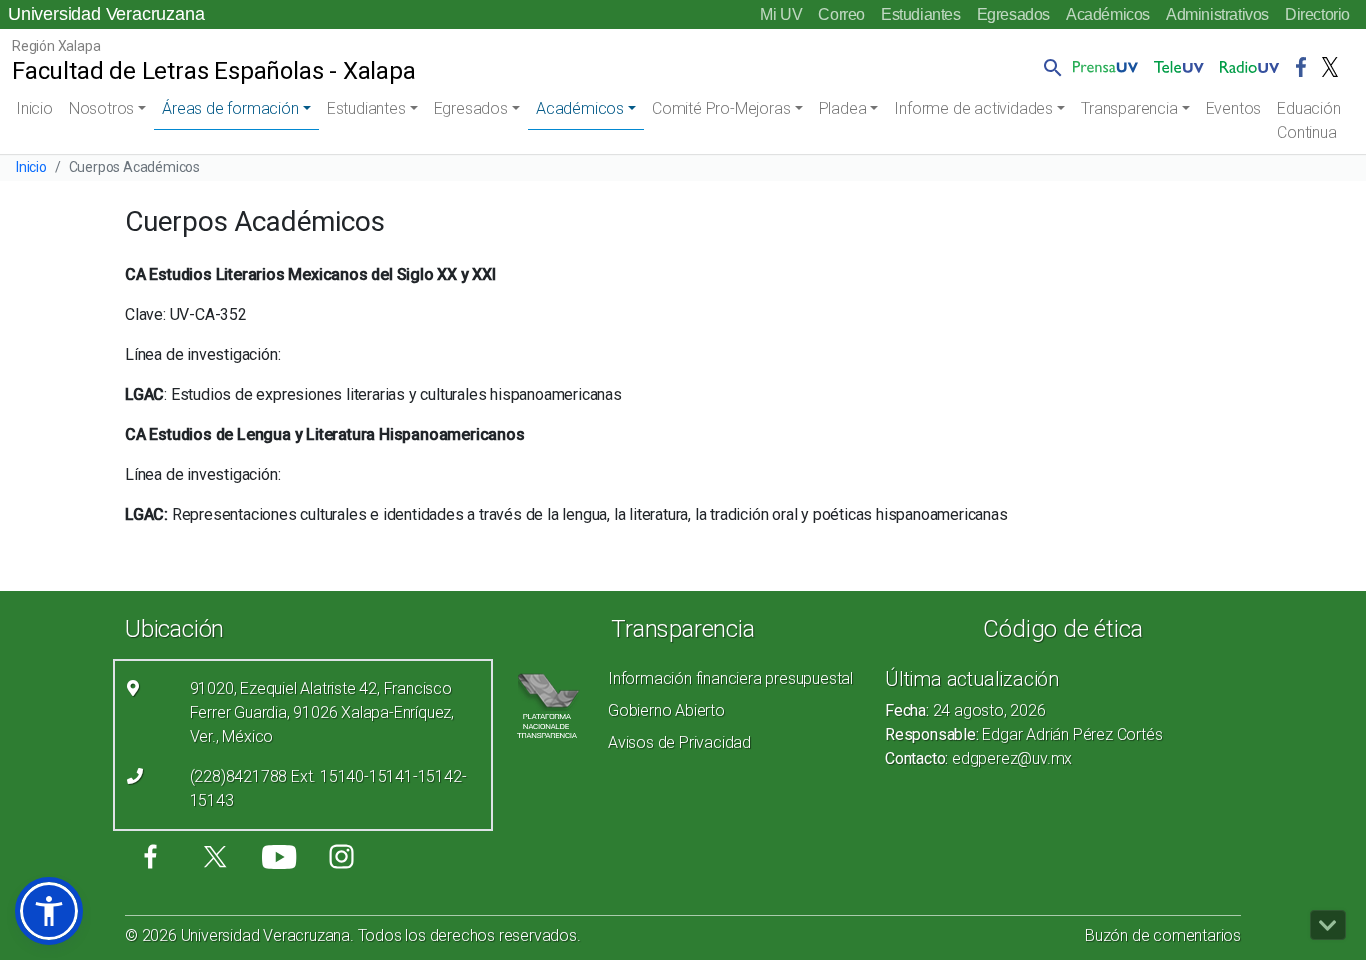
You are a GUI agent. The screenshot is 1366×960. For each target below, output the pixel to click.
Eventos (1234, 108)
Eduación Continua (1308, 120)
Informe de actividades (973, 108)
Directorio (1317, 14)
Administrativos (1217, 14)
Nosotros (101, 108)
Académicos (1108, 14)
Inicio (34, 108)
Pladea (843, 108)
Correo (841, 14)
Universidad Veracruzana (106, 14)
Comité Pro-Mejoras (721, 108)
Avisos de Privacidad (679, 742)
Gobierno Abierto (666, 710)
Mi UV (781, 14)
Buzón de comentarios (1163, 935)
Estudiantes (921, 14)
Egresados (1013, 14)
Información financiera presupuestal (730, 678)
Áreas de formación (230, 108)
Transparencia (1129, 108)
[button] (1049, 67)
